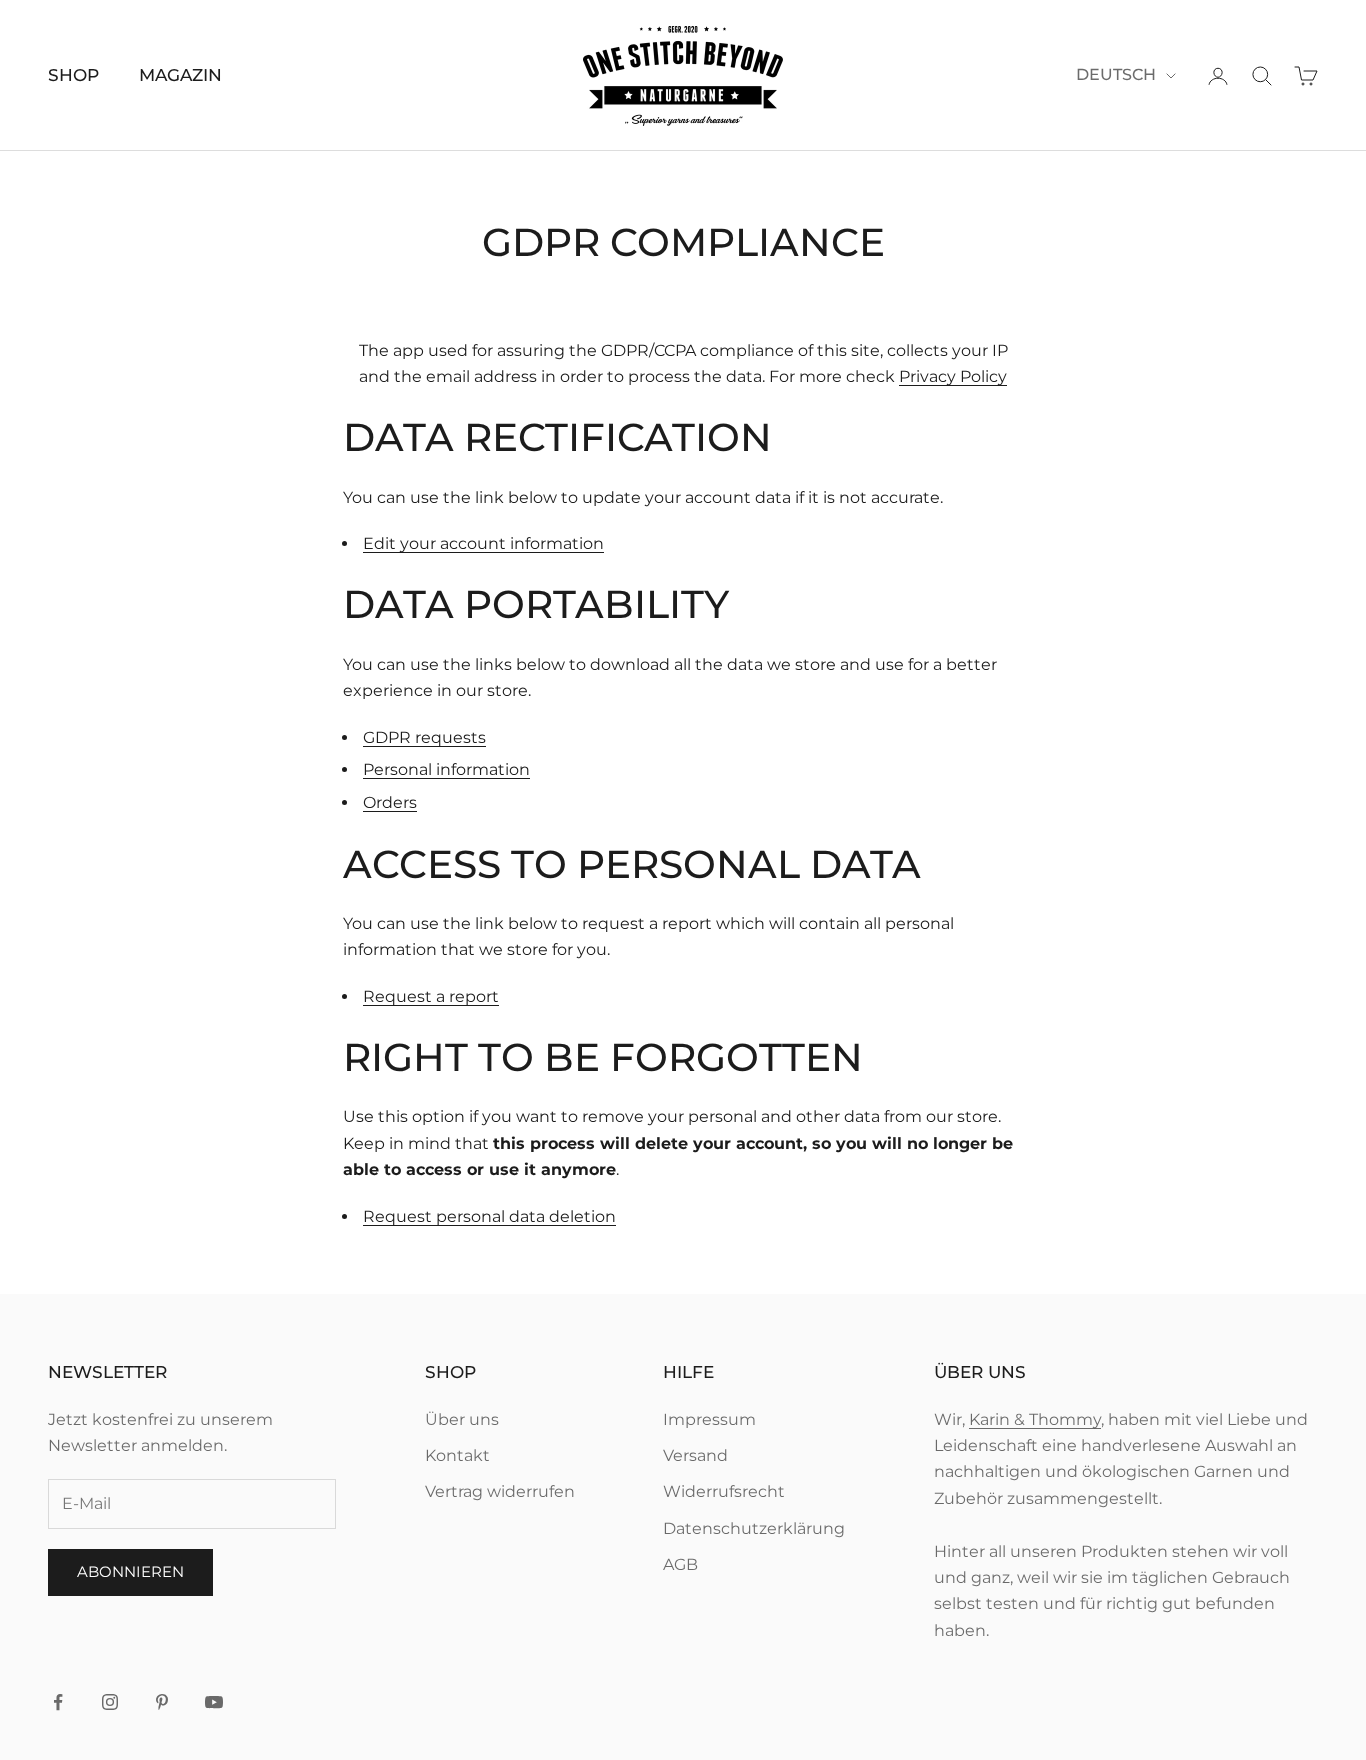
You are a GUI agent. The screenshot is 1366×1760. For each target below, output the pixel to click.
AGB (680, 1564)
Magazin (180, 75)
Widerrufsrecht (724, 1491)
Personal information (446, 769)
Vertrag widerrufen (500, 1491)
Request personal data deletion (489, 1216)
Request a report (431, 996)
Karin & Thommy (1035, 1419)
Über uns (462, 1419)
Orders (390, 802)
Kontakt (457, 1455)
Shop (73, 75)
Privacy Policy (953, 376)
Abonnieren (130, 1571)
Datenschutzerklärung (754, 1528)
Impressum (709, 1419)
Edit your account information (483, 543)
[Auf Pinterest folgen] (162, 1702)
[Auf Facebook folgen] (58, 1702)
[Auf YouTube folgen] (214, 1702)
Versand (695, 1455)
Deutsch (1116, 74)
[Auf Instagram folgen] (110, 1702)
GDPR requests (424, 737)
